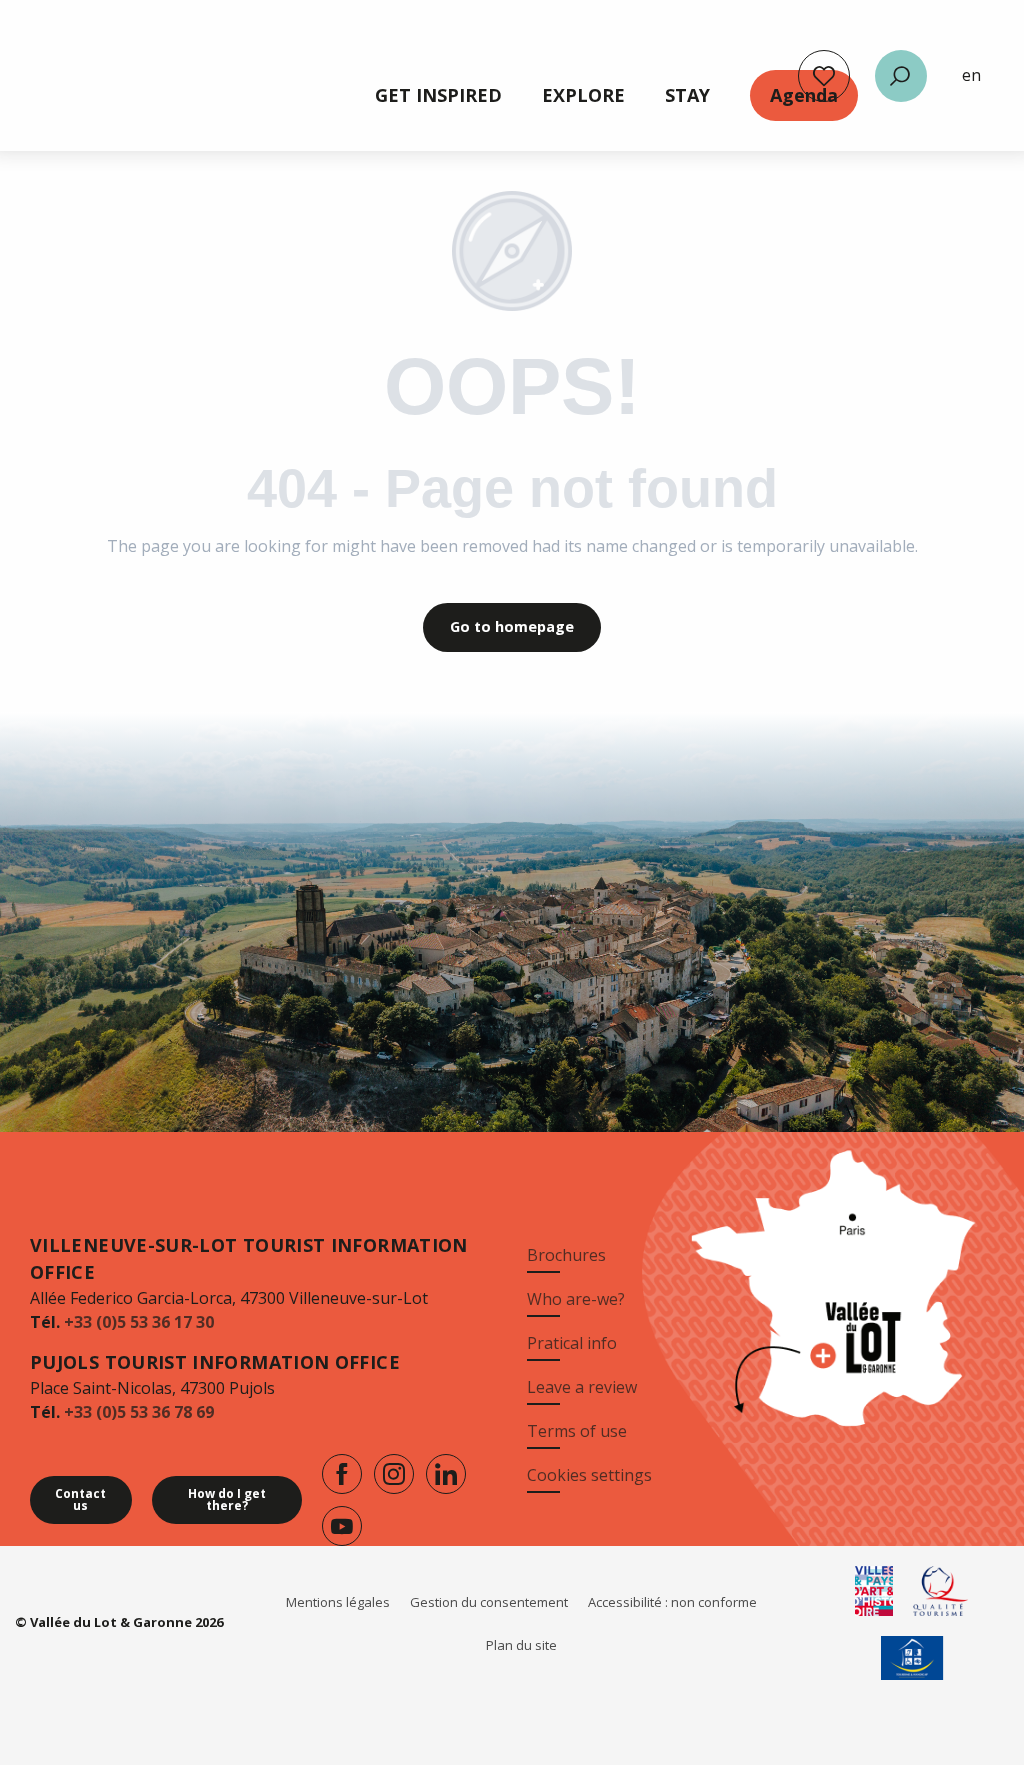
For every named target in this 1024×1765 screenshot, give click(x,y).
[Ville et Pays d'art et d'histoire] (874, 1591)
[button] (901, 76)
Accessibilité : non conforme (672, 1602)
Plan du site (521, 1645)
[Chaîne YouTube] (342, 1526)
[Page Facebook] (342, 1474)
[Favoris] (824, 76)
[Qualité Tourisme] (941, 1591)
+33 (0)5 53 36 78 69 (139, 1412)
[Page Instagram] (394, 1474)
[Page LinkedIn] (446, 1474)
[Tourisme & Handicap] (912, 1658)
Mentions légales (338, 1602)
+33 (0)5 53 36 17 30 (139, 1322)
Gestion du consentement (489, 1602)
